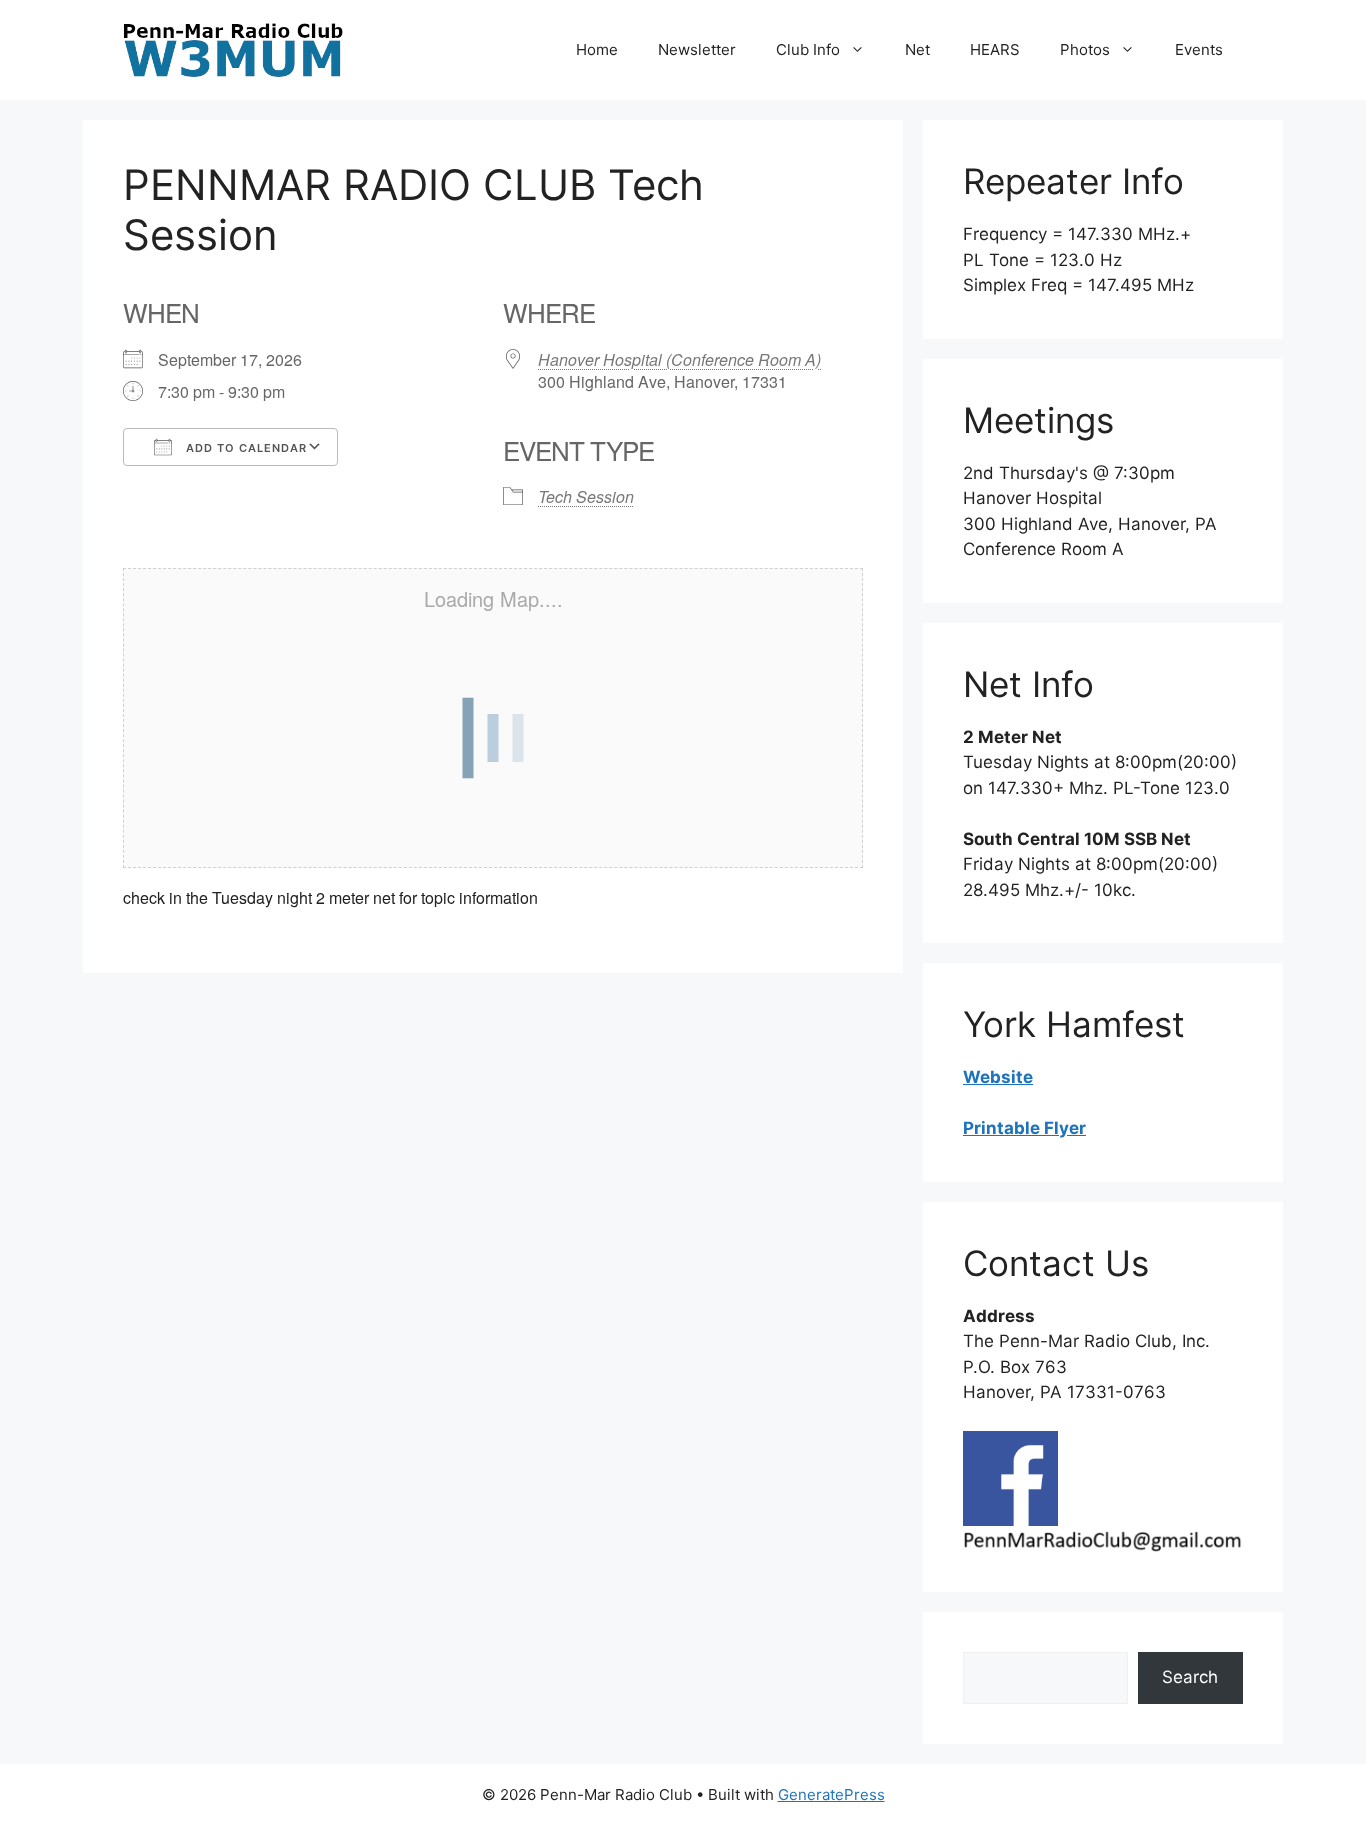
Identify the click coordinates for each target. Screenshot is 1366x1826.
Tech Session (586, 496)
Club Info (808, 49)
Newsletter (697, 49)
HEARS (995, 49)
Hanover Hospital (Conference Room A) (679, 359)
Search (1190, 1677)
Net (917, 49)
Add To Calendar (244, 448)
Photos (1085, 49)
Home (597, 49)
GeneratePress (831, 1794)
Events (1199, 49)
